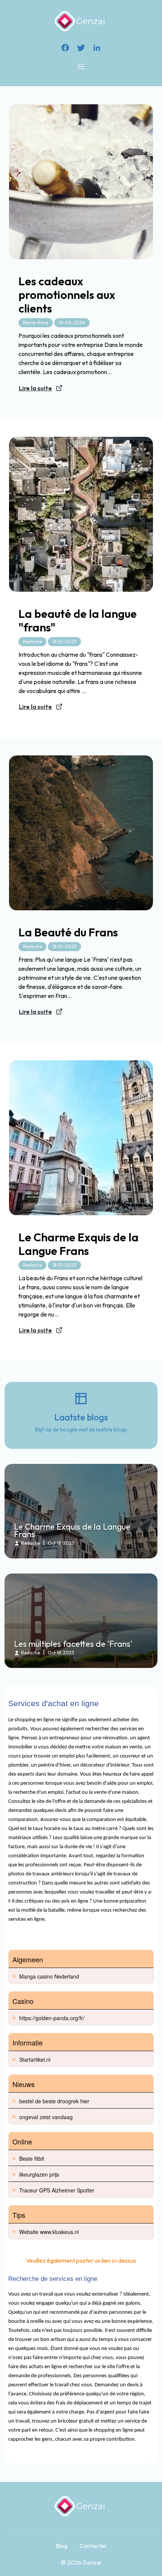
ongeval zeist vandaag (46, 2117)
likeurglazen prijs (39, 2174)
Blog (62, 2546)
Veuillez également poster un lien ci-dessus (81, 2260)
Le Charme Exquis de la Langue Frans (79, 1244)
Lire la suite (35, 388)
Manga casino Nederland (49, 1976)
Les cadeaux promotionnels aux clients (67, 295)
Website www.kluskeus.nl (49, 2232)
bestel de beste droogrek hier (54, 2101)
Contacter (93, 2546)
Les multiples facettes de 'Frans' (73, 1644)
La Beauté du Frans (68, 932)
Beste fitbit (32, 2158)
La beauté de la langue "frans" (78, 620)
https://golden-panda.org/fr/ (52, 2018)
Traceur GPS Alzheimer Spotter (57, 2190)
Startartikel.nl (35, 2059)
